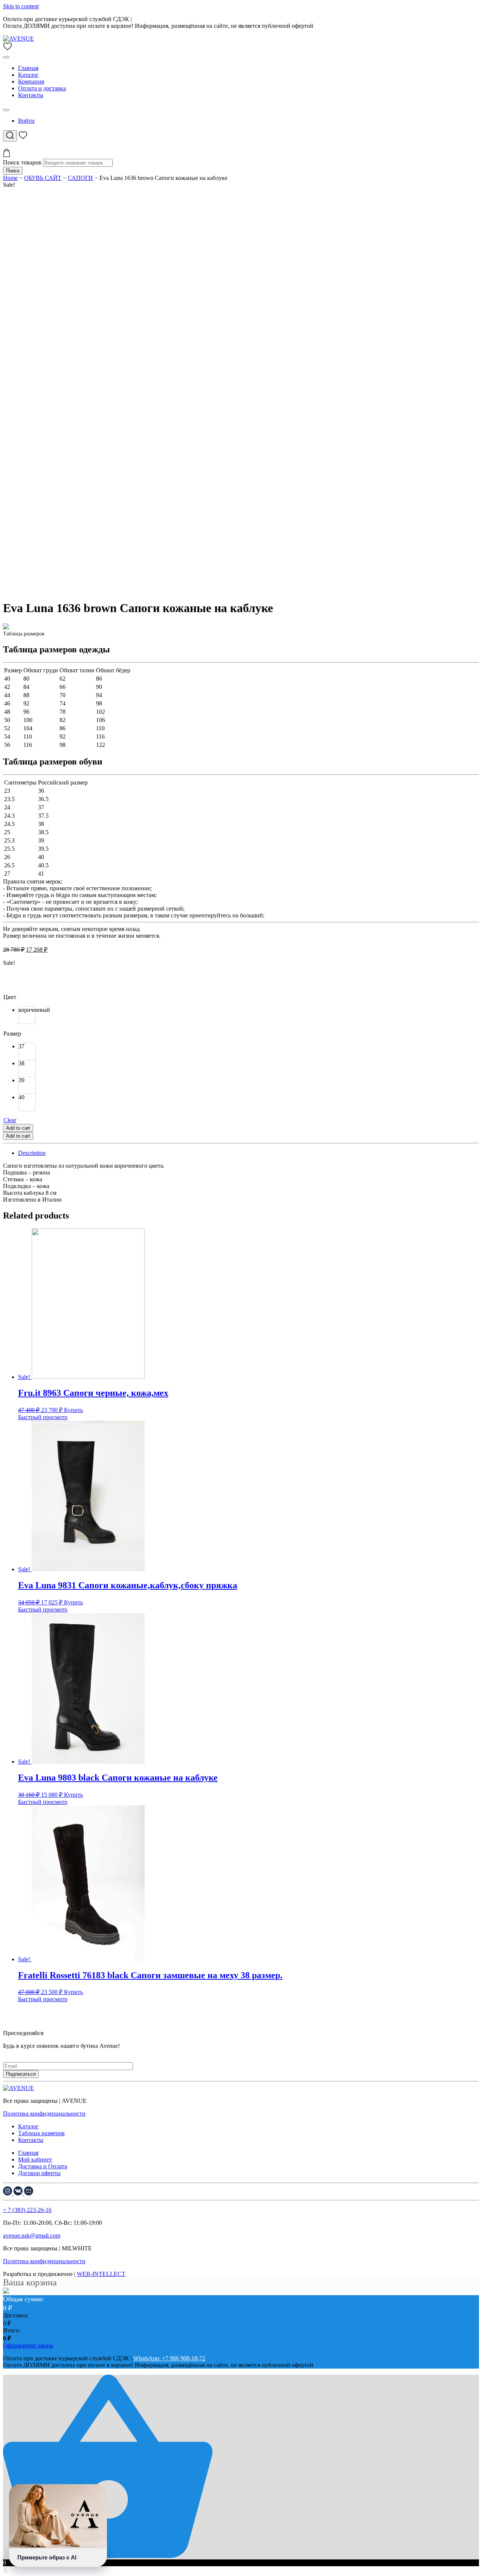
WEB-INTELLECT (101, 2274)
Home (10, 178)
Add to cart (18, 1128)
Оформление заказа (28, 2345)
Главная (28, 68)
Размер (12, 1034)
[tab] (249, 1153)
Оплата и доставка (42, 88)
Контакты (31, 95)
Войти (26, 121)
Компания (31, 81)
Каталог (28, 75)
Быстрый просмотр (43, 1417)
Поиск (13, 171)
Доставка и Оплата (43, 2166)
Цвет (10, 997)
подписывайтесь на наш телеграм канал (54, 2053)
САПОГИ (80, 178)
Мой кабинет (35, 2159)
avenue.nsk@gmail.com (32, 2236)
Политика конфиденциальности (44, 2114)
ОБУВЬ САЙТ (43, 178)
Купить (73, 1410)
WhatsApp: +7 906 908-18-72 (169, 19)
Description (32, 1153)
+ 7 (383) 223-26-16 (27, 2210)
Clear (10, 1120)
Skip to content (21, 6)
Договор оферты (39, 2173)
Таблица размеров (41, 2133)
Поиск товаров (22, 162)
